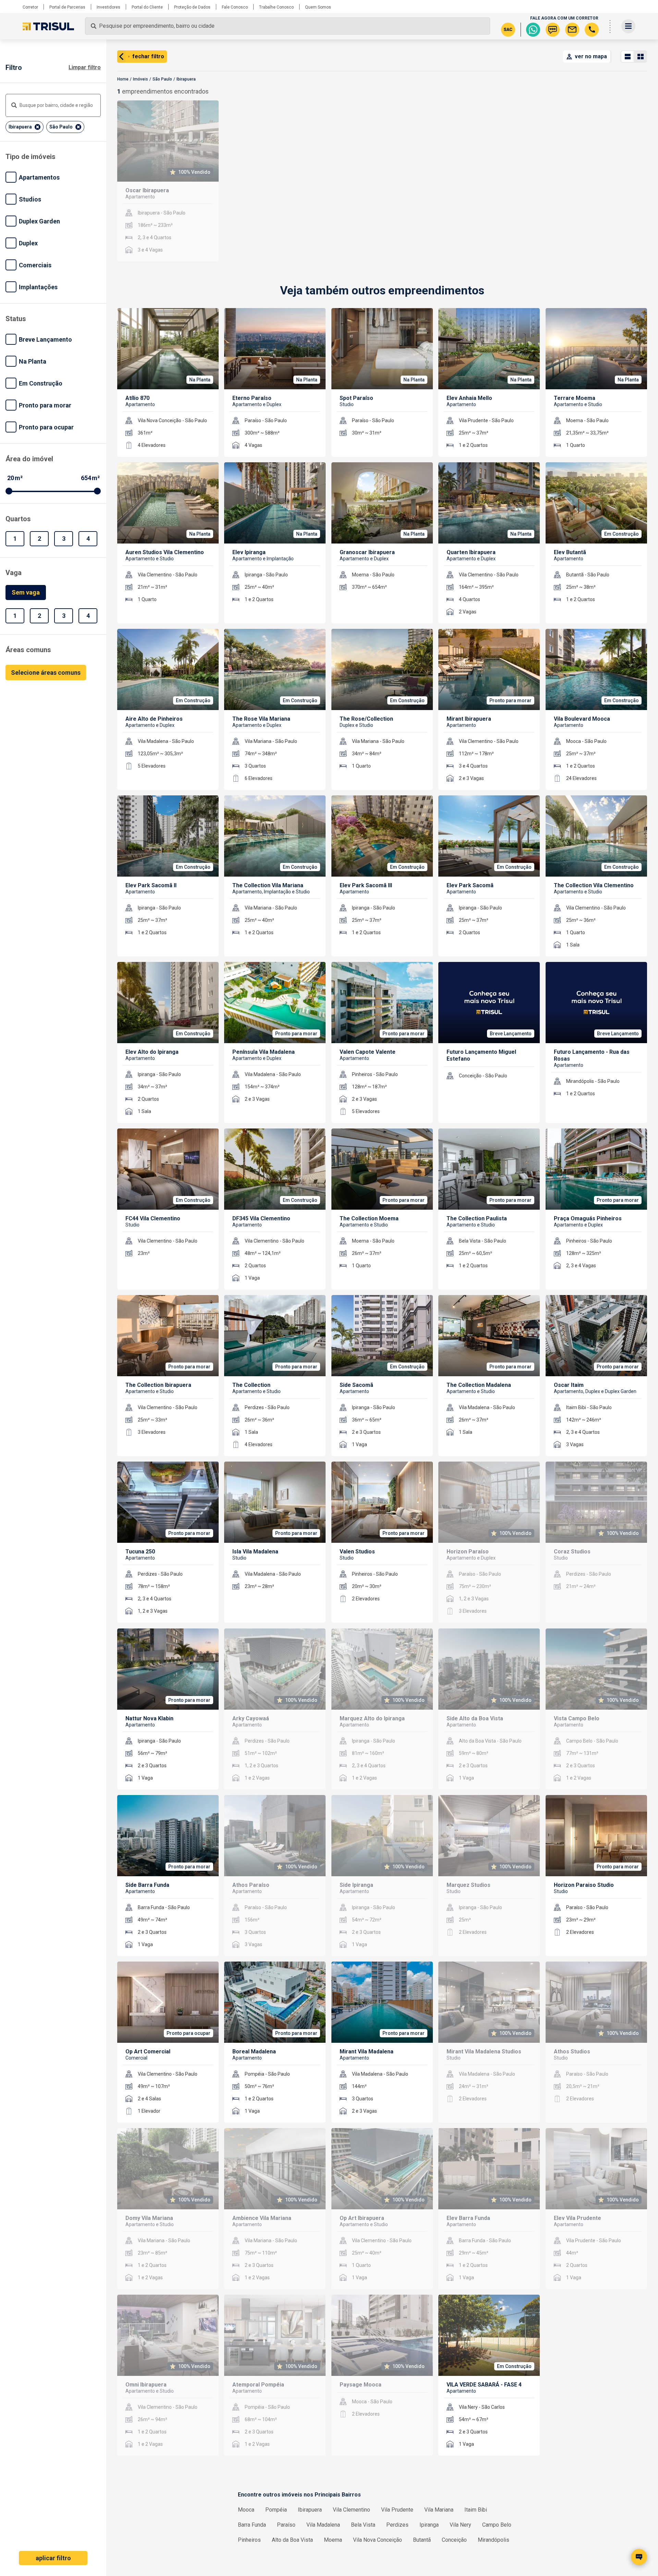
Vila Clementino (351, 2510)
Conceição (454, 2540)
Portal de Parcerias (67, 7)
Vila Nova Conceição (377, 2540)
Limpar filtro (85, 67)
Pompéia (276, 2510)
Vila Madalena (323, 2525)
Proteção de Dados (192, 7)
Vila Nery (460, 2525)
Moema (333, 2540)
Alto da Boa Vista (292, 2540)
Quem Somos (318, 7)
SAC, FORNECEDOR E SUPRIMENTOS (592, 2504)
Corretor (30, 7)
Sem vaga (26, 592)
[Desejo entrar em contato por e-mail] (572, 30)
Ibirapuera (310, 2510)
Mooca (246, 2510)
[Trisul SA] (48, 27)
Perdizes (397, 2525)
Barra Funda (252, 2525)
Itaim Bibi (476, 2510)
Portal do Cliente (147, 7)
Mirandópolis (493, 2540)
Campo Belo (497, 2525)
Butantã (422, 2540)
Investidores (108, 7)
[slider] (9, 491)
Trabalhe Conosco (276, 7)
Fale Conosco (235, 7)
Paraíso (286, 2525)
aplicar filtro (53, 2558)
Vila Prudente (397, 2510)
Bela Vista (363, 2525)
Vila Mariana (439, 2510)
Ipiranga (429, 2525)
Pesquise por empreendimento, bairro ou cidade (157, 26)
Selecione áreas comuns (46, 673)
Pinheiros (249, 2540)
